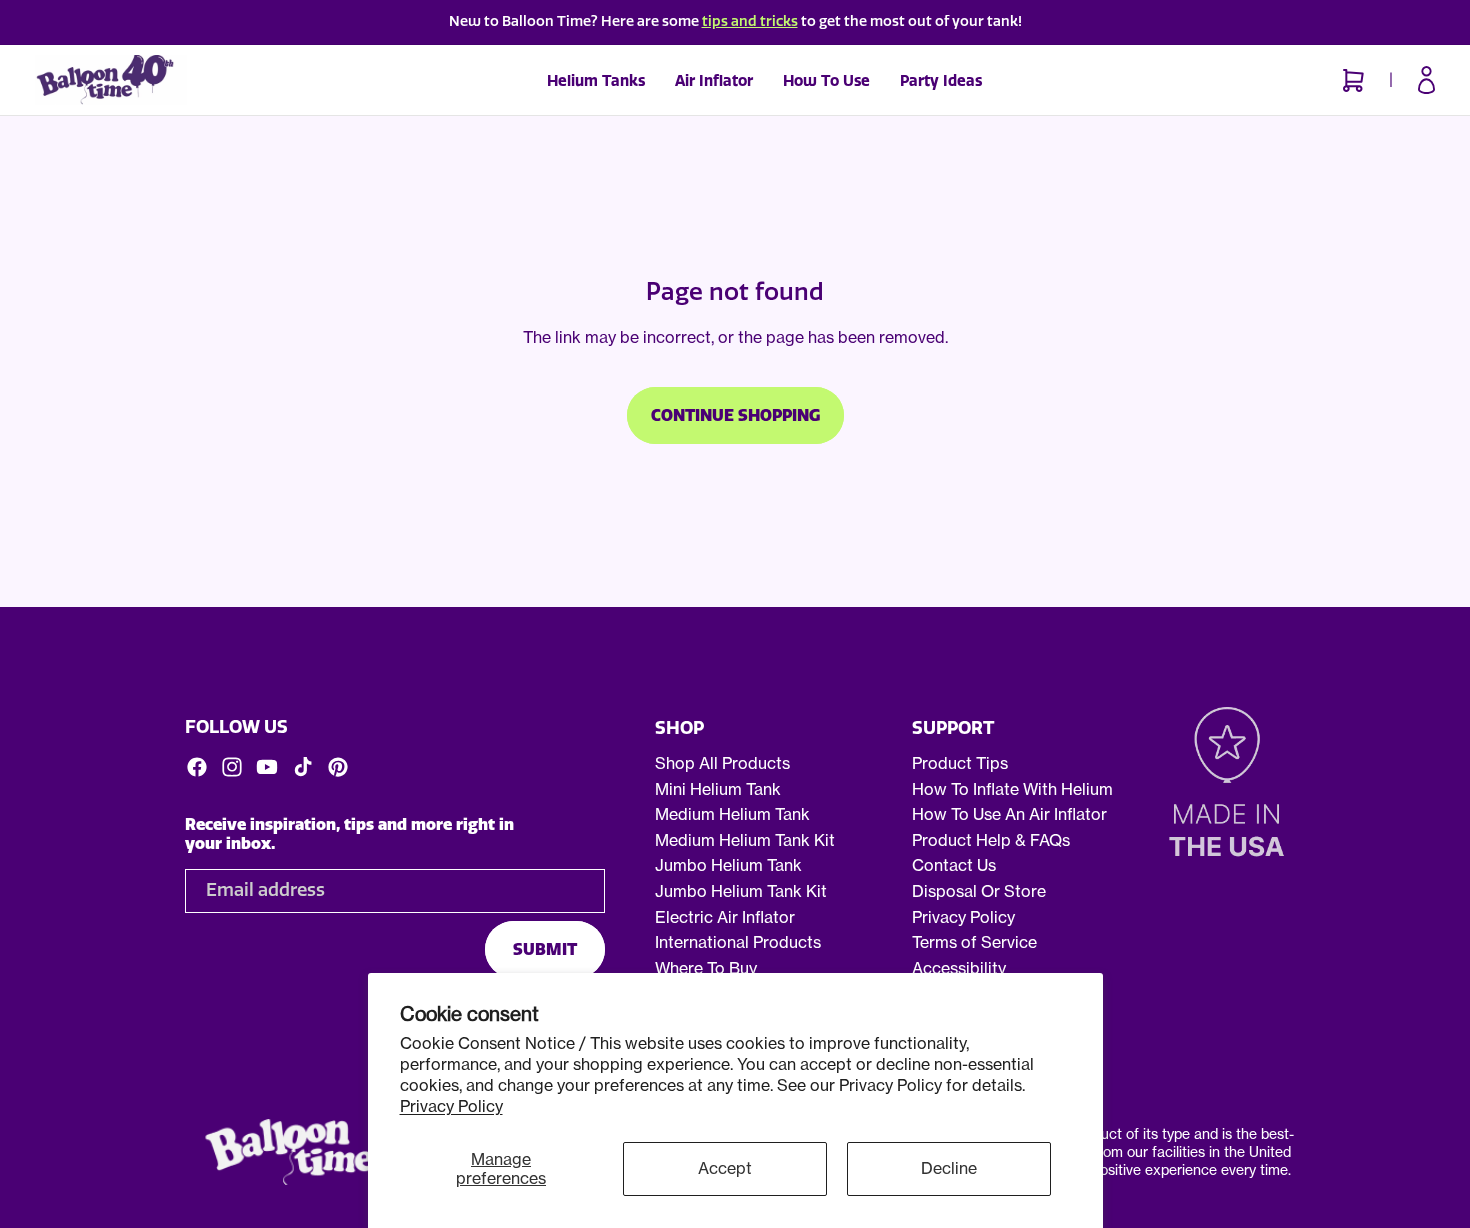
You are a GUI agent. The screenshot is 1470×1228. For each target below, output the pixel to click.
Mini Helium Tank (718, 789)
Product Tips (960, 763)
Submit (545, 949)
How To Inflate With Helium (1012, 789)
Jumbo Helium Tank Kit (741, 891)
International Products (738, 942)
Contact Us (954, 866)
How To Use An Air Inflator (1009, 814)
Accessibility (959, 968)
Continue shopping (735, 415)
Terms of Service (974, 942)
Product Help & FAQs (991, 840)
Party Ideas (941, 81)
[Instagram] (232, 767)
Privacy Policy (451, 1106)
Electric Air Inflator (725, 917)
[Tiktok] (303, 767)
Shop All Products (722, 763)
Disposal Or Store (979, 891)
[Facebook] (197, 767)
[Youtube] (267, 767)
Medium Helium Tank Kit (745, 840)
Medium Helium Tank (732, 814)
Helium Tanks (596, 81)
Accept (725, 1168)
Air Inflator (714, 81)
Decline (949, 1168)
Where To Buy (706, 968)
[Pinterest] (338, 767)
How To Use (826, 81)
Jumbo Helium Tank (728, 866)
